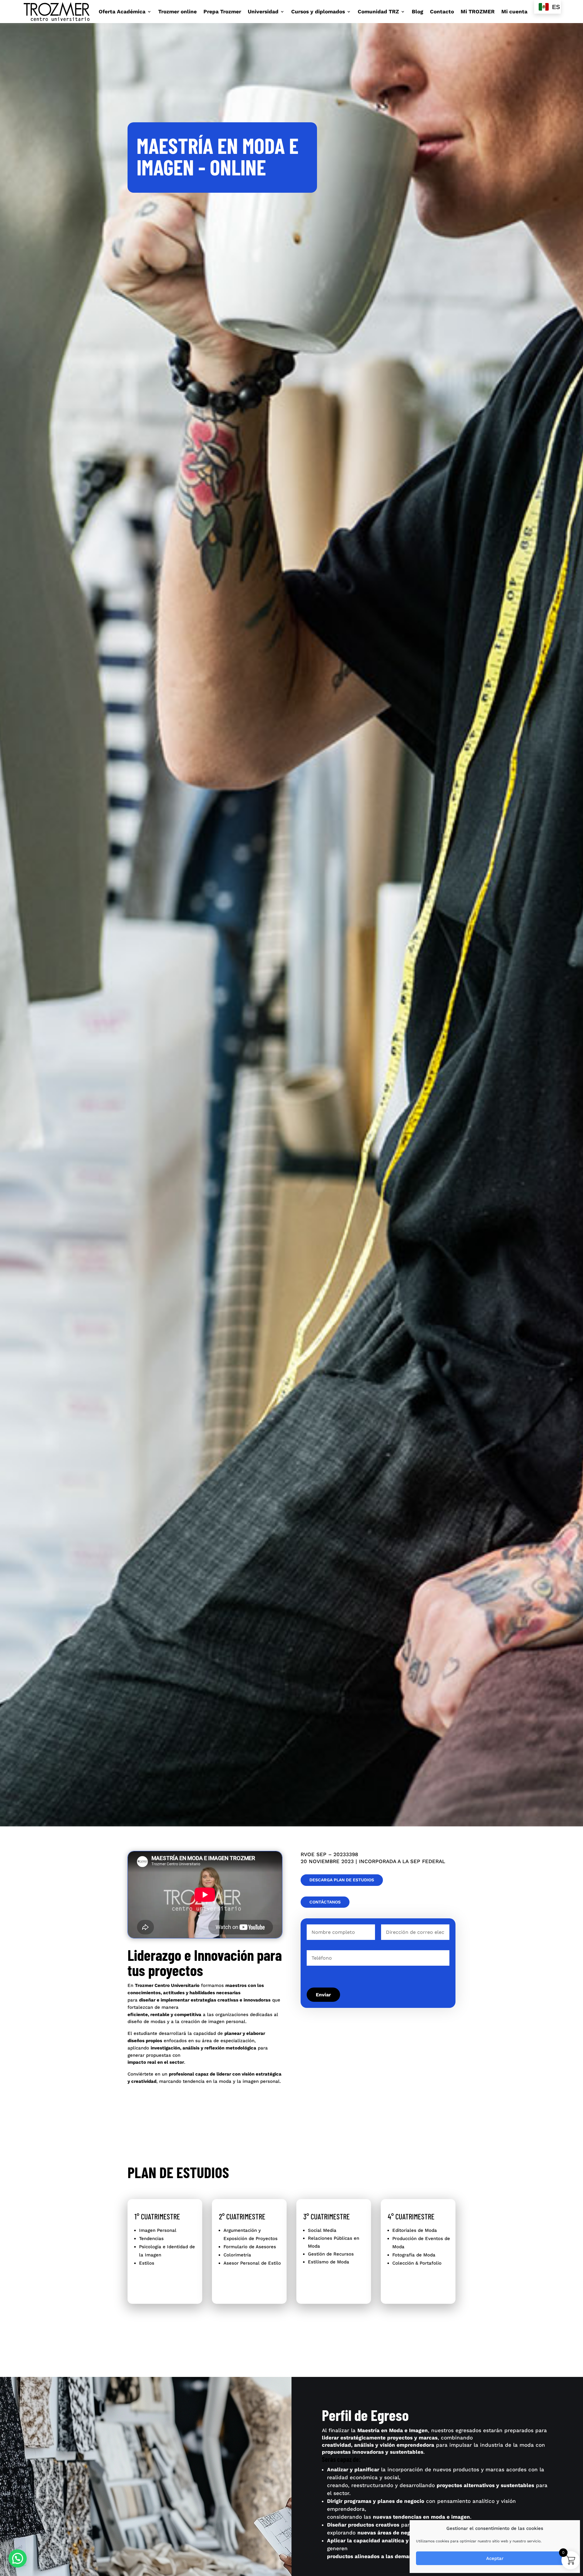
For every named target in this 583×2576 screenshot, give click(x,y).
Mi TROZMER (478, 12)
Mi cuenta (514, 12)
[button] (18, 2558)
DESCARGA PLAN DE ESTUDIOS (342, 1880)
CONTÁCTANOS (325, 1902)
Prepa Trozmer (222, 12)
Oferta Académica (122, 12)
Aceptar (495, 2558)
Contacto (442, 12)
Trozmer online (177, 12)
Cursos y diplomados (318, 12)
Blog (418, 12)
